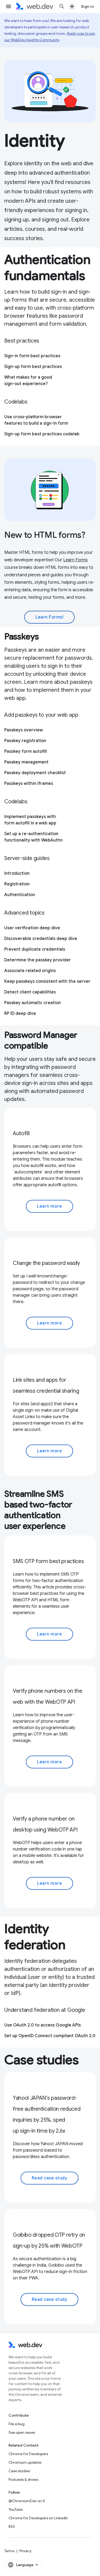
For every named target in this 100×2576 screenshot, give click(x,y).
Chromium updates (25, 2462)
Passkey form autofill (26, 751)
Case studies (19, 2471)
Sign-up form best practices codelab (42, 434)
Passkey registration (25, 741)
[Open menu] (9, 6)
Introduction (17, 873)
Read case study (50, 2178)
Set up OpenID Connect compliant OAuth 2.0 (50, 2036)
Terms (9, 2551)
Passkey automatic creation (33, 1003)
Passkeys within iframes (29, 784)
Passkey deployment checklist (35, 773)
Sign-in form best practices (32, 356)
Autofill (21, 1133)
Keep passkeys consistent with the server (47, 981)
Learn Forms (75, 560)
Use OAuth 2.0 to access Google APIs (43, 2025)
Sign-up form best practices (33, 367)
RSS (12, 2527)
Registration (17, 884)
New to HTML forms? (45, 535)
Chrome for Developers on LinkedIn (38, 2518)
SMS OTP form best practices (48, 1561)
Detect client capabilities (30, 992)
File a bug (17, 2424)
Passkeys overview (24, 730)
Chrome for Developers (28, 2454)
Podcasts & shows (23, 2479)
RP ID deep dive (20, 1013)
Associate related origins (30, 971)
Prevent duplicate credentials (35, 949)
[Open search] (62, 6)
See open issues (22, 2432)
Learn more (49, 1206)
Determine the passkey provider (38, 960)
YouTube (16, 2509)
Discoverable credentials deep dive (41, 939)
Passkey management (26, 762)
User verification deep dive (32, 928)
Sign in (87, 6)
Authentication (20, 895)
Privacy (25, 2551)
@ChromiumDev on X (27, 2501)
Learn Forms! (49, 617)
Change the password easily (46, 1263)
